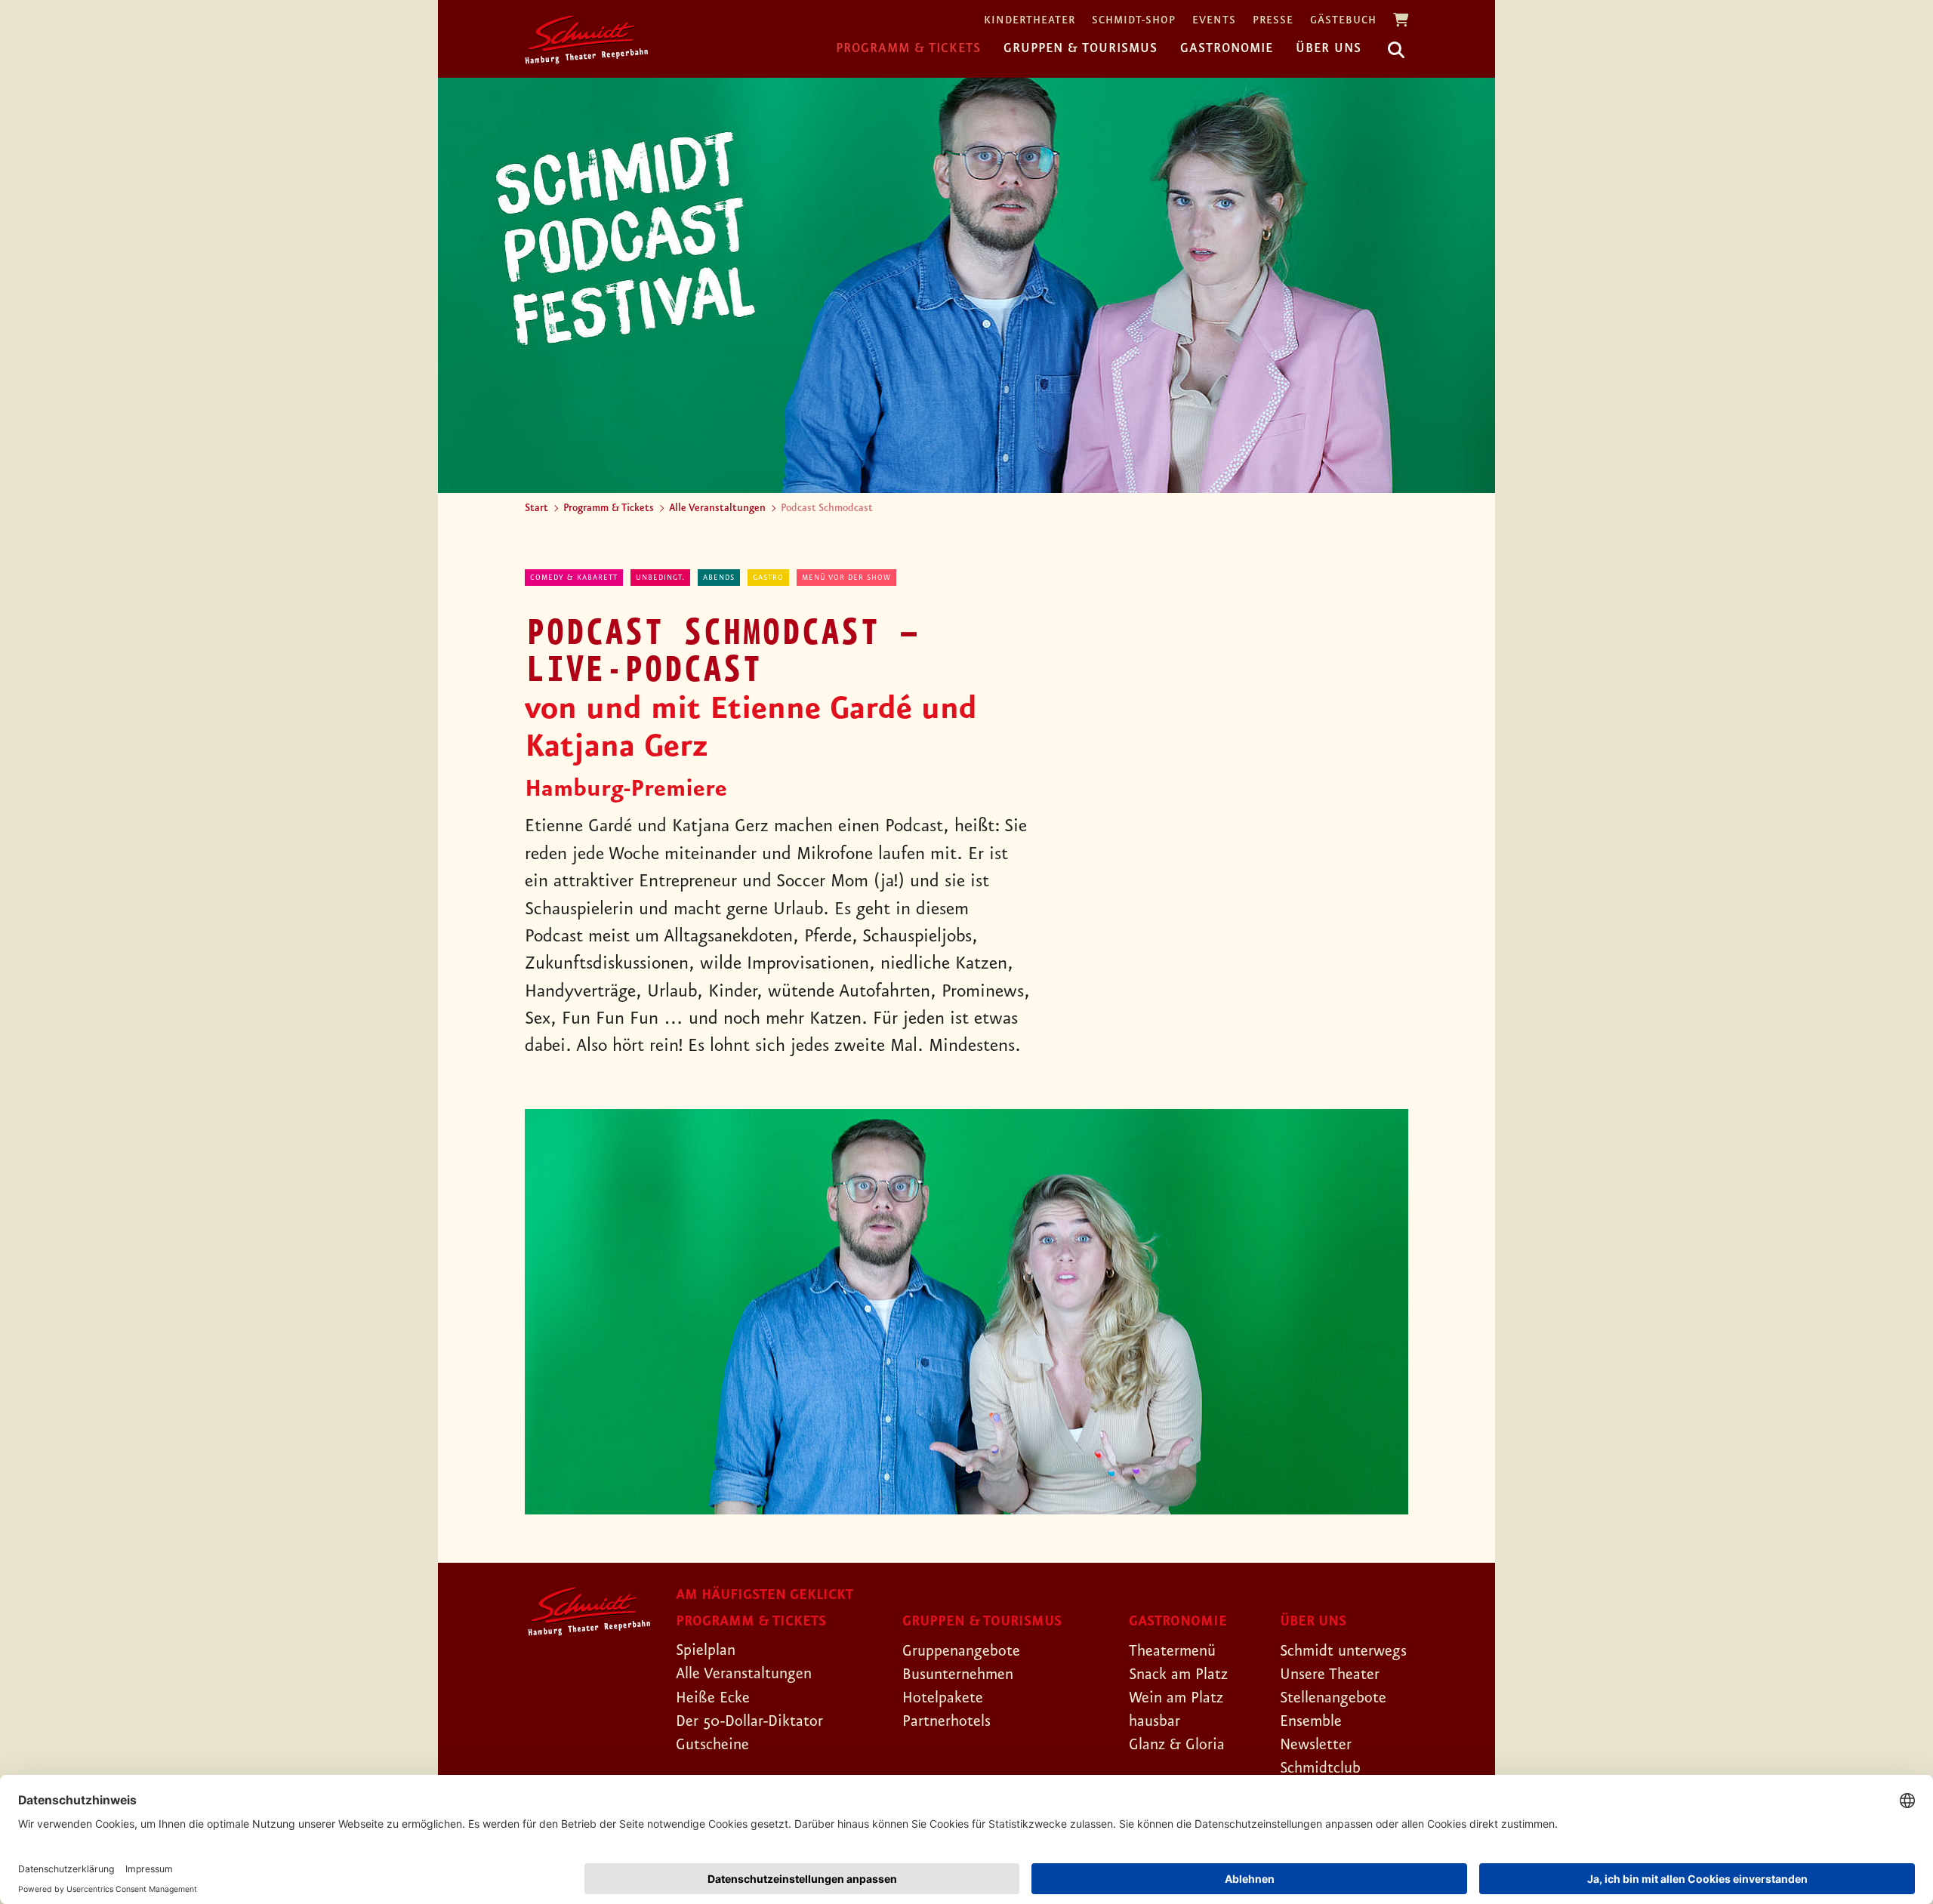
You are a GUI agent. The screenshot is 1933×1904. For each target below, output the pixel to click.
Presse (1273, 21)
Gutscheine (712, 1745)
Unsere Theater (1330, 1674)
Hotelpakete (943, 1698)
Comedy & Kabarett (574, 578)
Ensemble (1311, 1721)
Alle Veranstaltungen (717, 508)
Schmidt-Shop (1134, 21)
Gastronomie (1227, 48)
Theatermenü (1172, 1651)
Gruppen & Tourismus (1081, 48)
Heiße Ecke (713, 1698)
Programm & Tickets (908, 48)
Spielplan (706, 1650)
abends (719, 578)
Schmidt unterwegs (1343, 1651)
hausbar (1155, 1721)
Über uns (1329, 48)
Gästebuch (1343, 21)
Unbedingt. (660, 578)
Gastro (768, 578)
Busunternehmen (958, 1674)
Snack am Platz (1178, 1674)
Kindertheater (1030, 21)
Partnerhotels (946, 1721)
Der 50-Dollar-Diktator (749, 1721)
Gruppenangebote (961, 1651)
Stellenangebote (1333, 1698)
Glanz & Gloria (1177, 1745)
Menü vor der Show (846, 578)
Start (536, 508)
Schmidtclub (1320, 1768)
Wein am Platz (1176, 1698)
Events (1214, 21)
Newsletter (1316, 1745)
